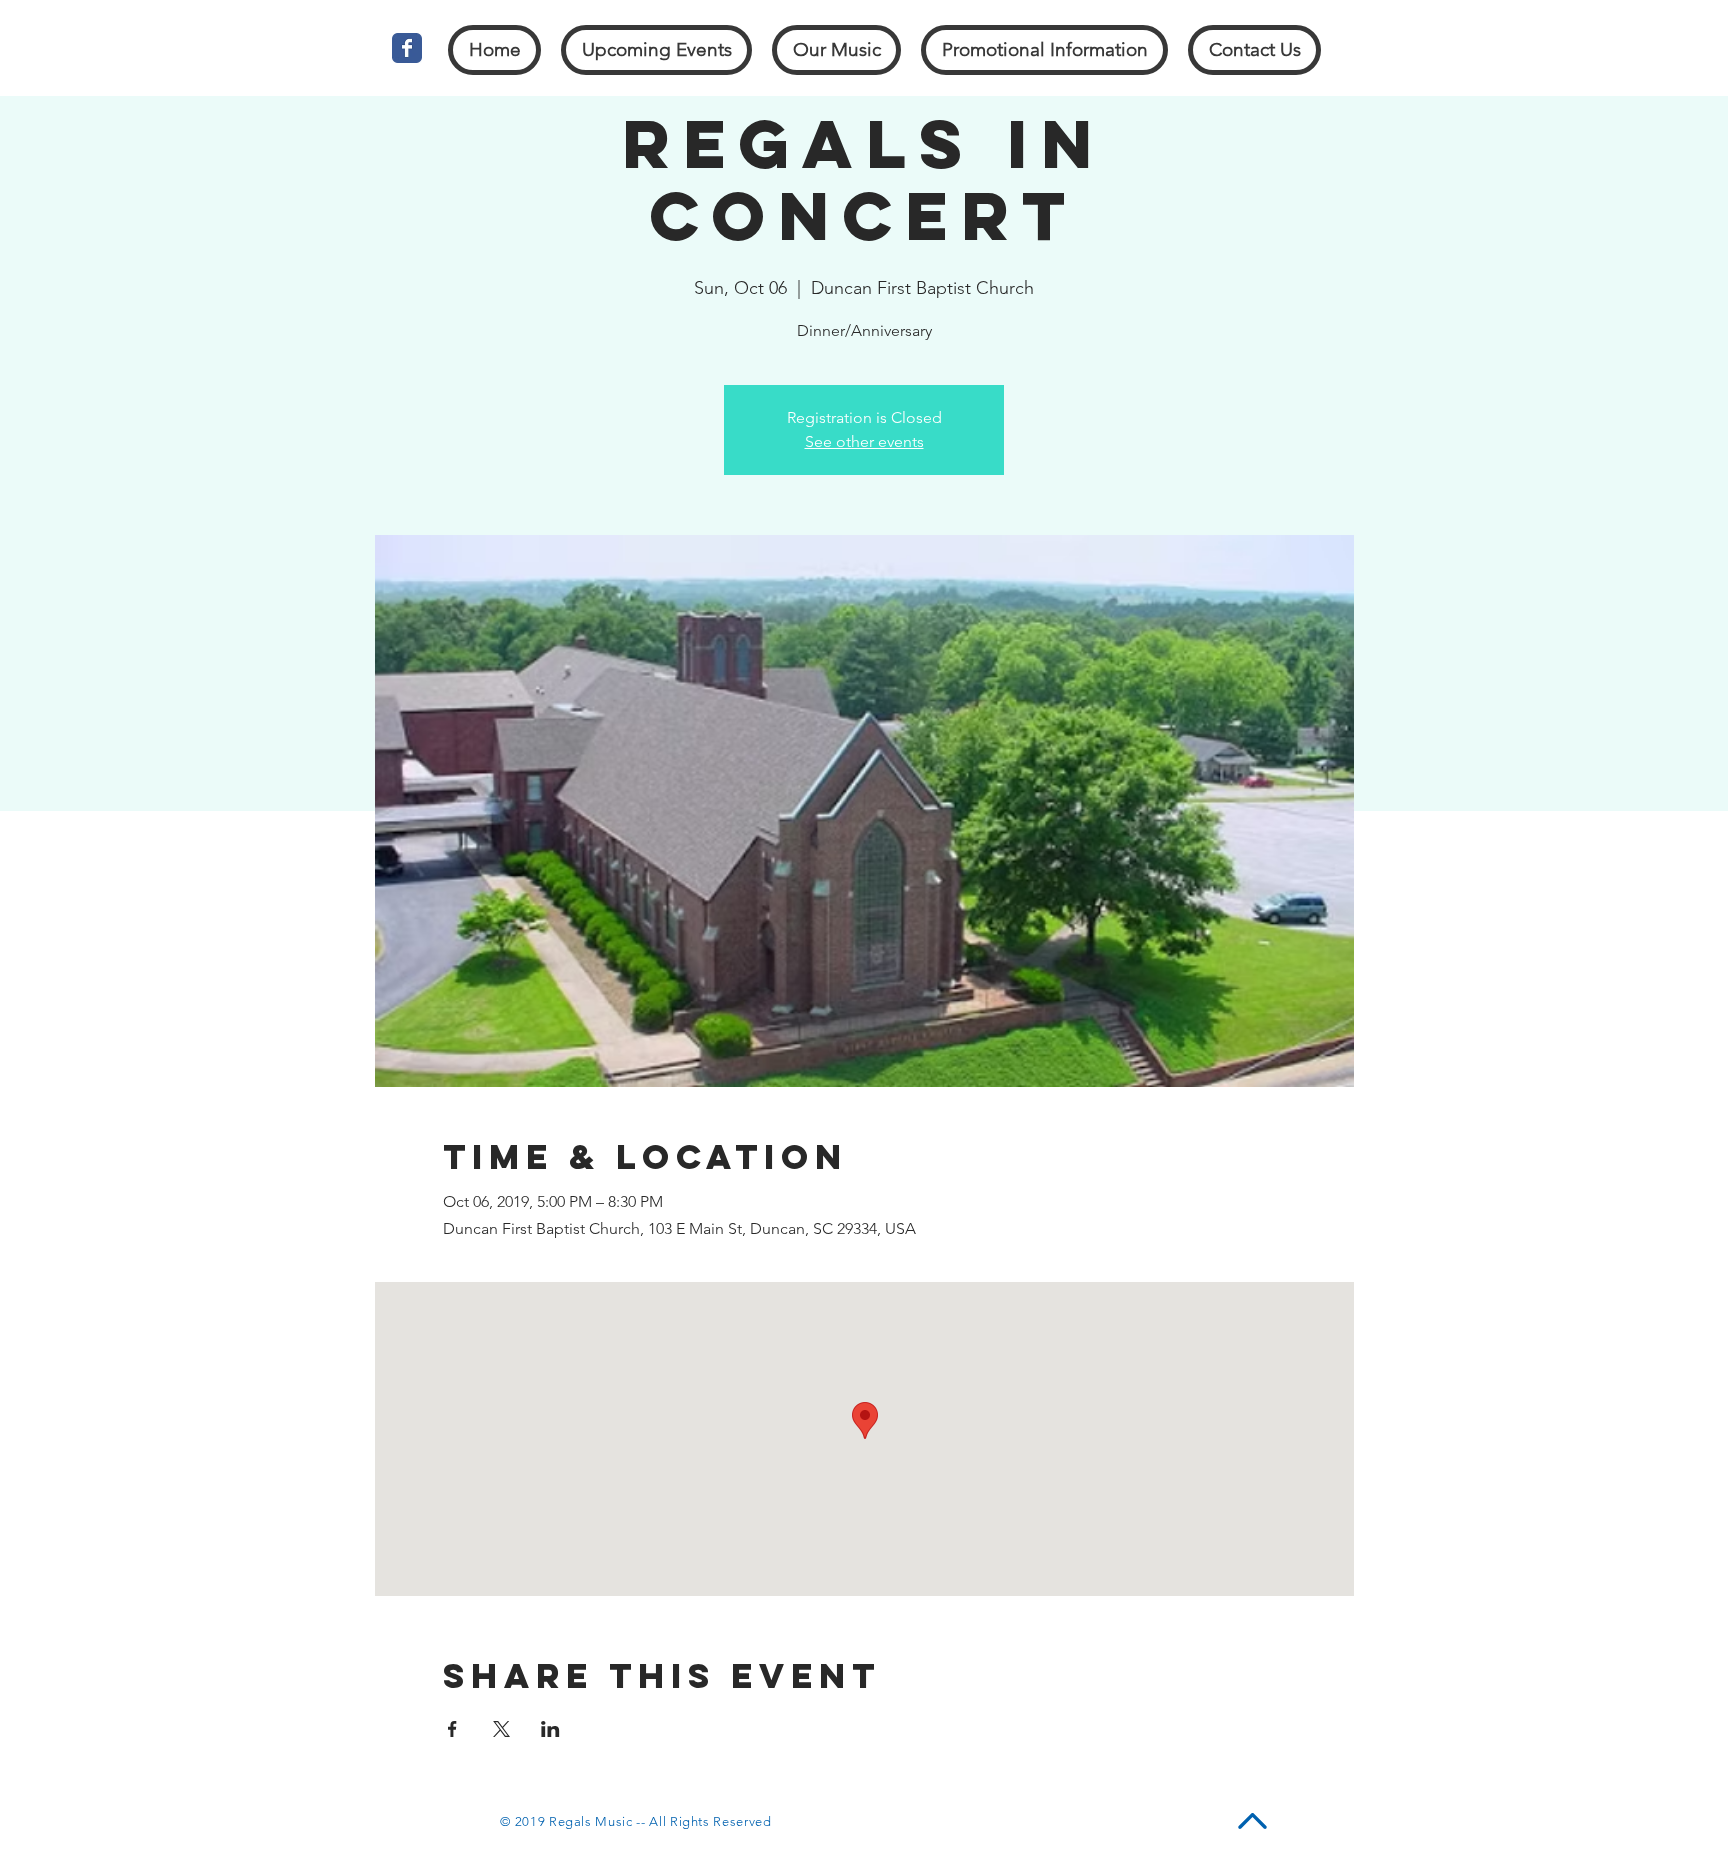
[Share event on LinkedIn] (550, 1729)
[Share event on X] (501, 1729)
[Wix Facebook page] (407, 48)
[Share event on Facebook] (452, 1729)
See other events (864, 441)
